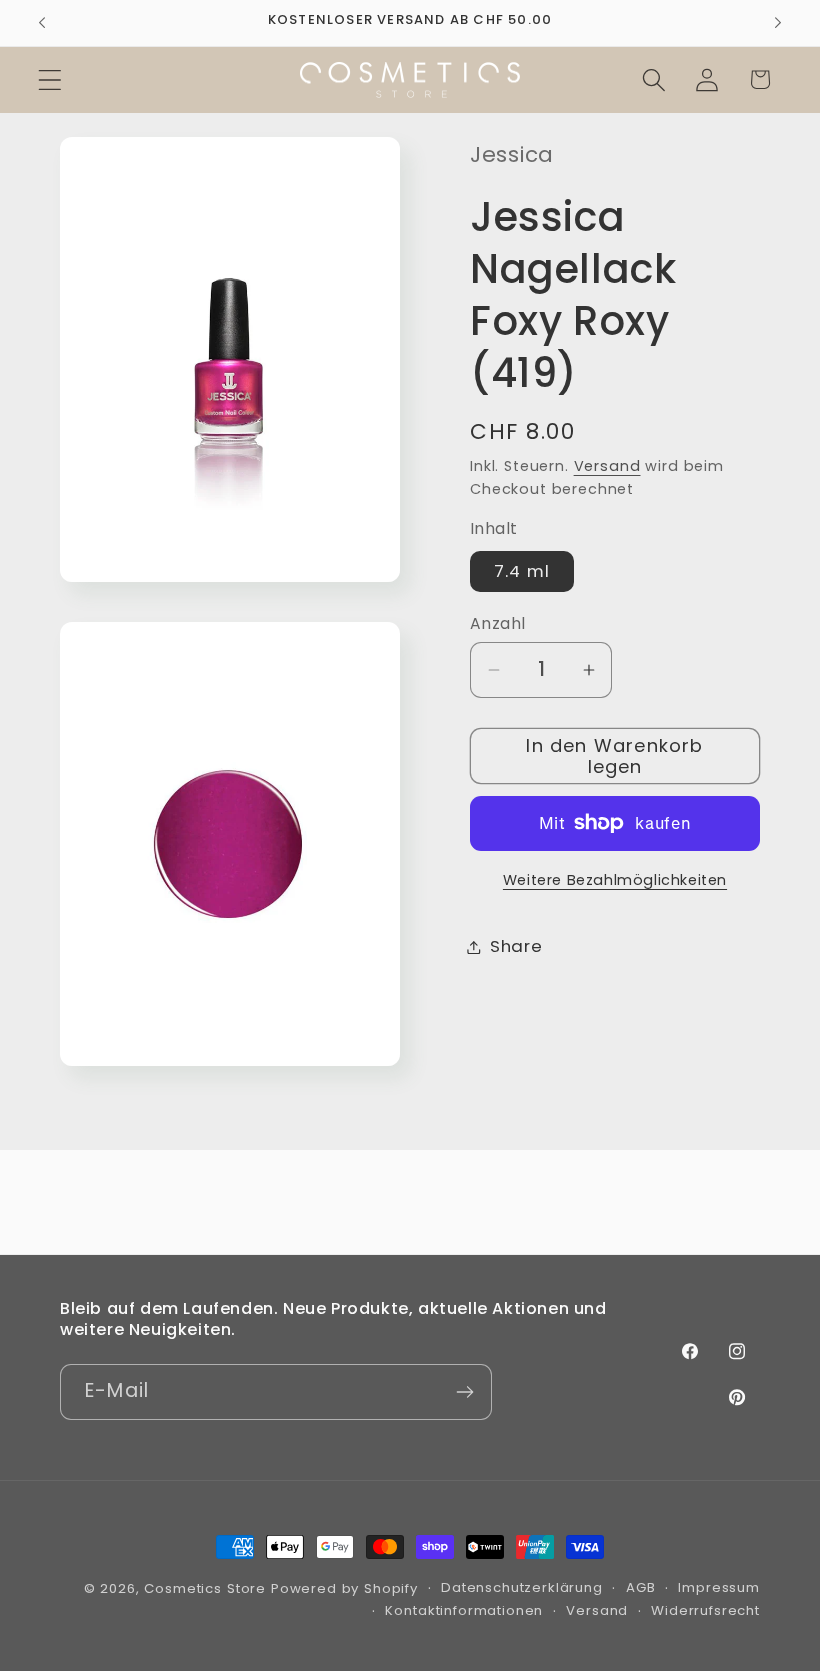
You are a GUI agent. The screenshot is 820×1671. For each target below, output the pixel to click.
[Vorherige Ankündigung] (42, 23)
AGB (641, 1587)
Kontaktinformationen (464, 1610)
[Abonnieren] (464, 1392)
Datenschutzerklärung (522, 1587)
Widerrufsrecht (705, 1610)
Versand (607, 466)
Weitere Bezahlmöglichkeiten (615, 880)
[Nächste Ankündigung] (778, 23)
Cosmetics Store (205, 1588)
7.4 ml (522, 571)
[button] (50, 79)
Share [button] (516, 946)
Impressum (719, 1587)
